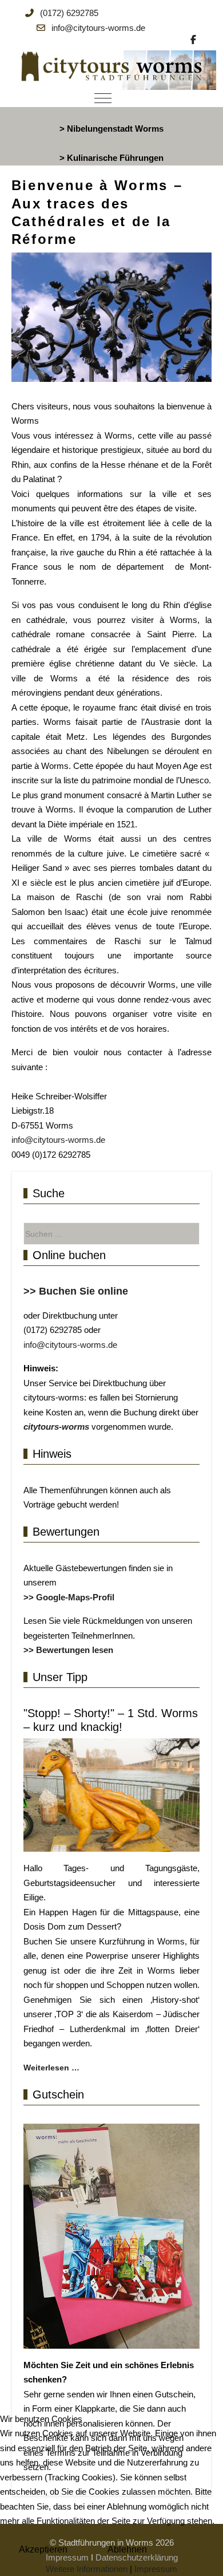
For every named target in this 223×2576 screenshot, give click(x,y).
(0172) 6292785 (69, 13)
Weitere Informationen (87, 2569)
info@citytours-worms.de (98, 28)
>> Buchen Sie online (76, 1291)
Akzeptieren (43, 2549)
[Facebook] (193, 40)
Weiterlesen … (51, 2068)
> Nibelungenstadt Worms (111, 129)
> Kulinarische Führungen (111, 158)
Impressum (156, 2569)
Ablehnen (127, 2549)
